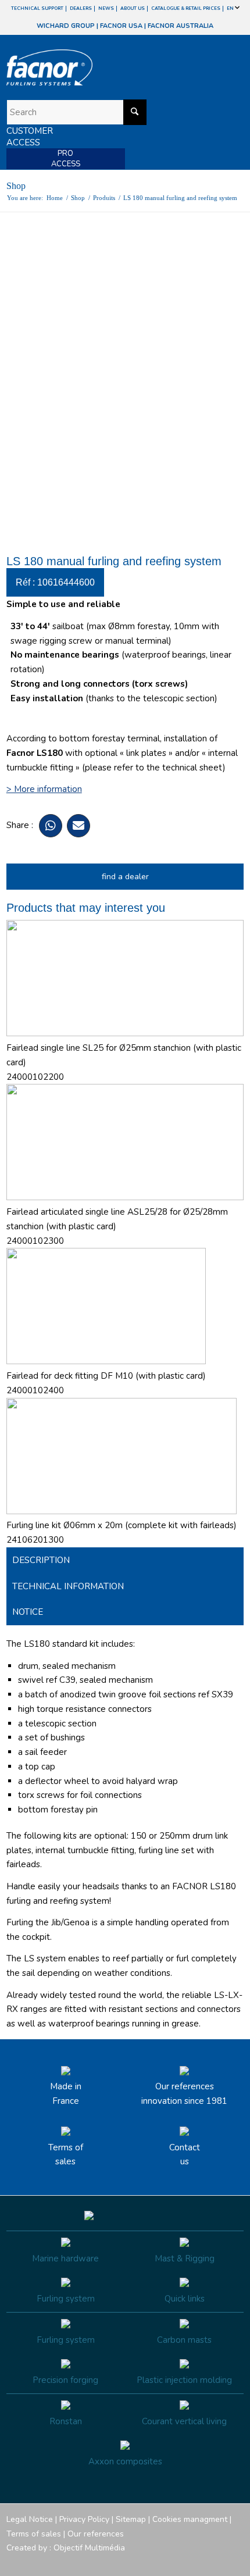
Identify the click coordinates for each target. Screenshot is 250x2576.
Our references (96, 2534)
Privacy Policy (84, 2519)
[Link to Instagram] (183, 2561)
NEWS (106, 8)
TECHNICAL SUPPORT (37, 8)
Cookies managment (190, 2519)
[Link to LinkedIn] (235, 2561)
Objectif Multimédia (89, 2548)
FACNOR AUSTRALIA (181, 26)
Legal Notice (30, 2519)
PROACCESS (66, 159)
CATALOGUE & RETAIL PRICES (186, 8)
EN (231, 8)
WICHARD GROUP (66, 26)
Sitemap (131, 2519)
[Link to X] (217, 2561)
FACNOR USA (121, 26)
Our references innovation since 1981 (184, 2094)
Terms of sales (66, 2155)
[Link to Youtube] (200, 2561)
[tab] (125, 1560)
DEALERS (81, 8)
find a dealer (125, 877)
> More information (44, 789)
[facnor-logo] (90, 67)
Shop (16, 186)
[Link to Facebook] (165, 2561)
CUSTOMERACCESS (30, 137)
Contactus (185, 2155)
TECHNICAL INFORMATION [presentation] (68, 1586)
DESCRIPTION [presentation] (41, 1560)
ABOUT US (133, 8)
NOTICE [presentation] (28, 1612)
